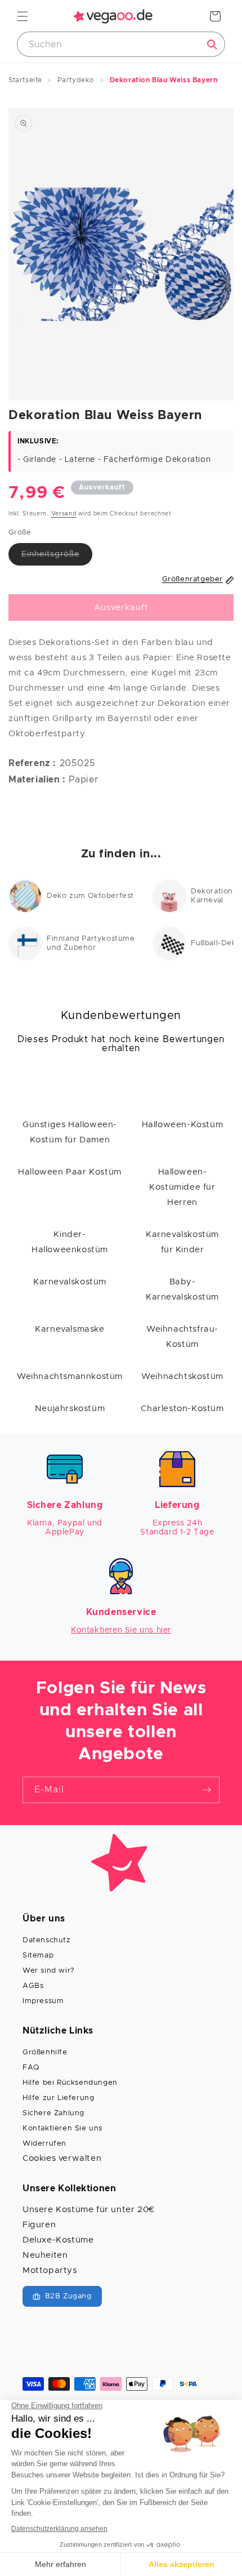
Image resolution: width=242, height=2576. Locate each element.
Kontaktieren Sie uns (62, 2128)
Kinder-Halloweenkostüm (70, 1242)
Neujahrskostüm (70, 1409)
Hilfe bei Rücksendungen (70, 2083)
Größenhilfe (45, 2052)
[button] (23, 16)
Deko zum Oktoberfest (90, 896)
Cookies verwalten (62, 2158)
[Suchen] (212, 45)
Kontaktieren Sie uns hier (121, 1630)
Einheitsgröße (57, 558)
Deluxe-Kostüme (58, 2240)
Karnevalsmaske (70, 1329)
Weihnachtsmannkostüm (70, 1376)
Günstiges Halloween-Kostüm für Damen (70, 1132)
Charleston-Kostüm (182, 1409)
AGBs (33, 1986)
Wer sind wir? (49, 1971)
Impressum (43, 2001)
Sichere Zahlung (53, 2113)
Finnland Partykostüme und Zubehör (91, 943)
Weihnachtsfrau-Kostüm (182, 1337)
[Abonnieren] (207, 1790)
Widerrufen (44, 2144)
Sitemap (38, 1956)
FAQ (31, 2068)
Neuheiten (45, 2255)
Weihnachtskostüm (182, 1376)
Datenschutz (47, 1940)
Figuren (39, 2225)
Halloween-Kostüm (183, 1125)
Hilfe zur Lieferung (58, 2098)
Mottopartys (50, 2270)
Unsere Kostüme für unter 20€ (89, 2210)
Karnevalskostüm (70, 1282)
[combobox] (121, 44)
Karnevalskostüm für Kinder (182, 1242)
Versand (64, 514)
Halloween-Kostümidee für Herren (182, 1187)
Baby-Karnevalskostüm (182, 1289)
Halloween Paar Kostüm (70, 1172)
